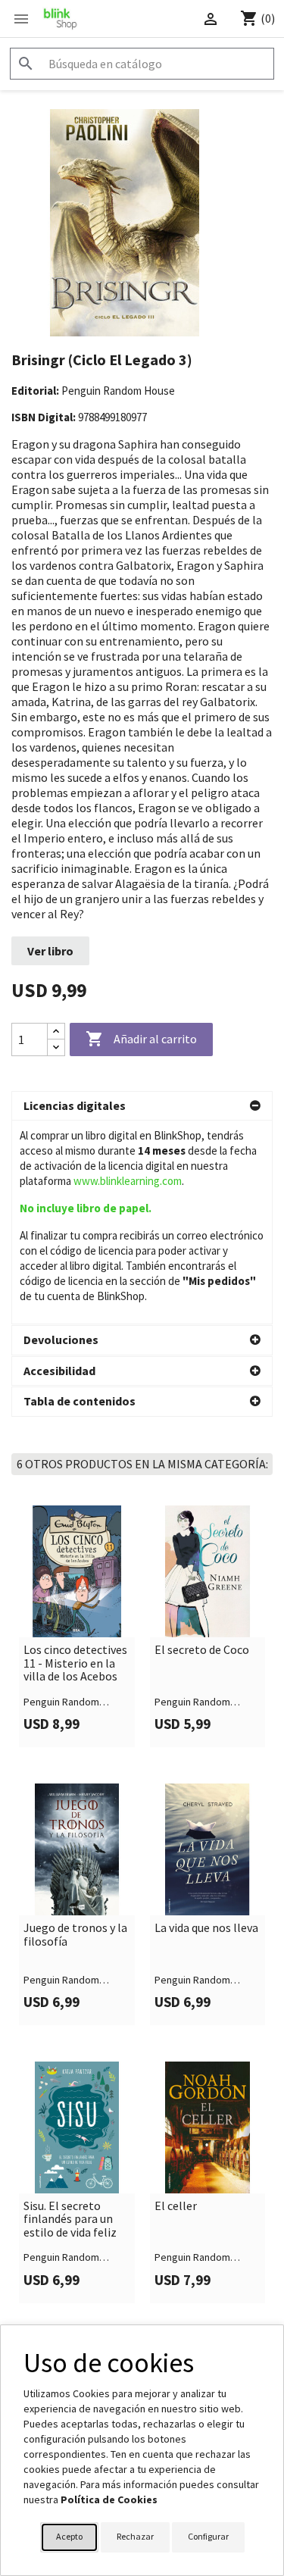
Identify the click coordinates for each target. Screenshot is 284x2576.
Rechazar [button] (135, 2536)
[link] (77, 1626)
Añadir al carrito (141, 1039)
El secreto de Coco (202, 1650)
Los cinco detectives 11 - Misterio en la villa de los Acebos (75, 1663)
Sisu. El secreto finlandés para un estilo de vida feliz (70, 2220)
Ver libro (50, 951)
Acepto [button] (69, 2536)
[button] (142, 1106)
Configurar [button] (208, 2536)
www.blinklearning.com (128, 1181)
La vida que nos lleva (206, 1928)
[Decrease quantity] (56, 1047)
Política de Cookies (109, 2499)
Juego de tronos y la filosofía (75, 1935)
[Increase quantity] (56, 1032)
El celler (176, 2206)
